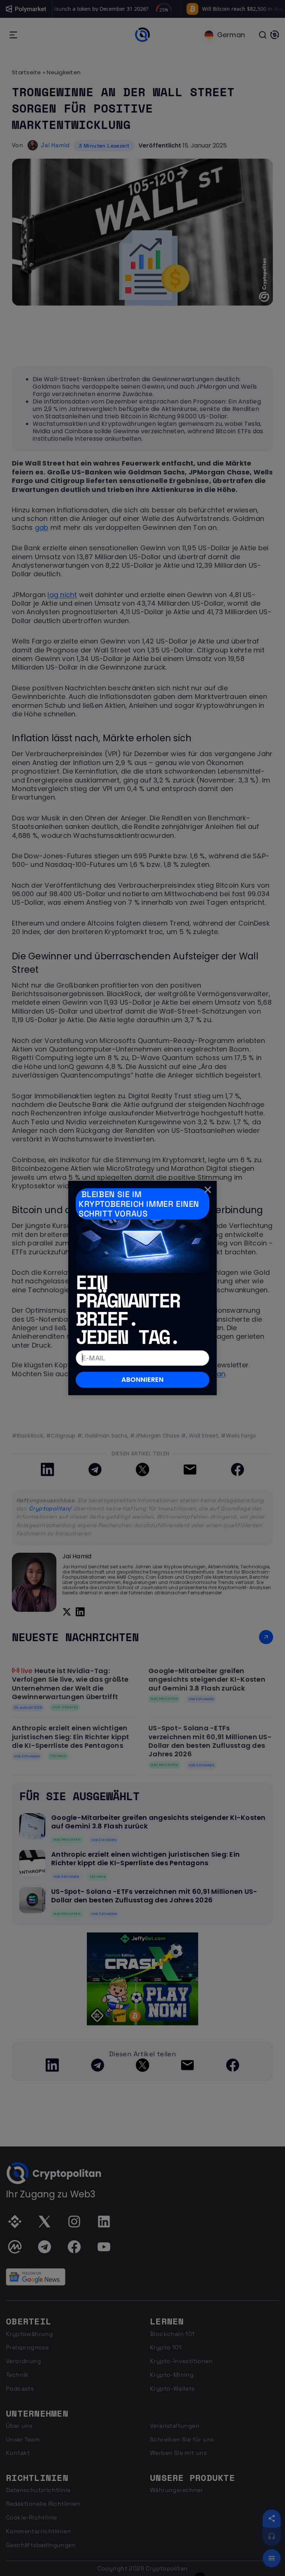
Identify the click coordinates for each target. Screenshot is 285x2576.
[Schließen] (208, 1190)
